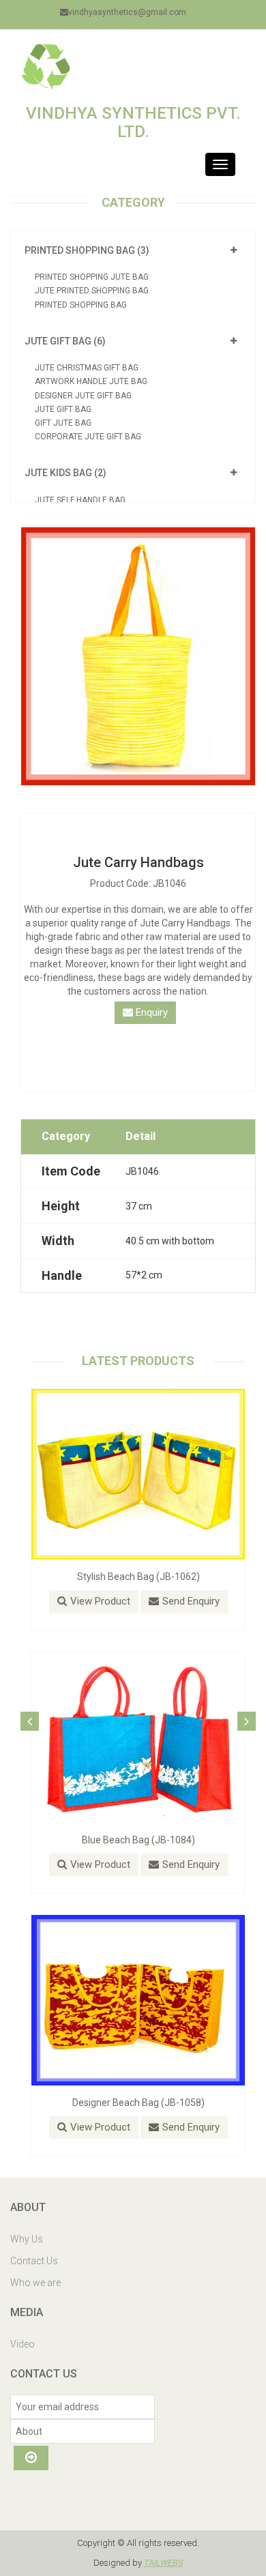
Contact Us (34, 2261)
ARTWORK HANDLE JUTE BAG (91, 381)
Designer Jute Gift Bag (83, 396)
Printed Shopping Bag (81, 305)
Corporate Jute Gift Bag (88, 437)
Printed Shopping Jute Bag (92, 277)
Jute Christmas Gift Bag (87, 368)
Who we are (35, 2283)
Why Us (27, 2239)
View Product (100, 1601)
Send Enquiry (191, 1601)
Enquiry (150, 1012)
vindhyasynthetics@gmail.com (127, 12)
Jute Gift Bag (63, 409)
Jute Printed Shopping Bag (92, 291)
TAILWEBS (163, 2563)
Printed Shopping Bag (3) (87, 250)
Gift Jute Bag (63, 423)
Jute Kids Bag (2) (65, 473)
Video (23, 2344)
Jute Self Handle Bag (80, 500)
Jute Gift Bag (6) (65, 341)
